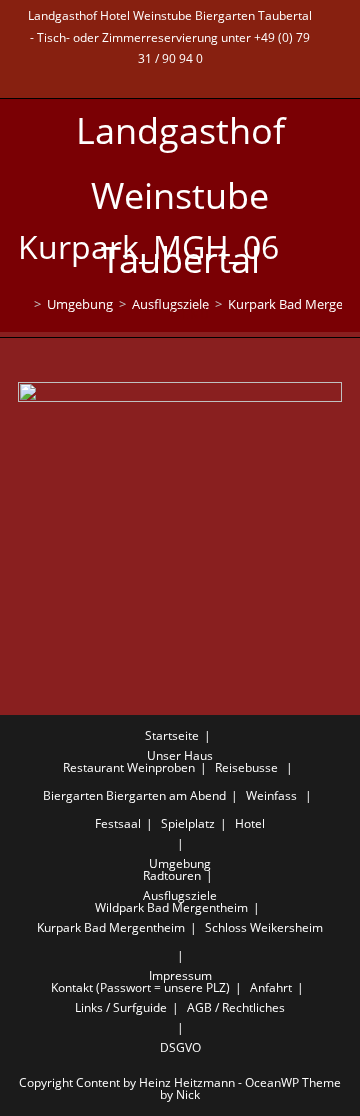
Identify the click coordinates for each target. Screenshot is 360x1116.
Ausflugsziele (180, 895)
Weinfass (271, 795)
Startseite (172, 735)
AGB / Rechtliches (236, 1007)
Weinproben (161, 767)
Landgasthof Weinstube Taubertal (180, 195)
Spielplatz (188, 823)
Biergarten (73, 795)
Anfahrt (271, 987)
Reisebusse (246, 767)
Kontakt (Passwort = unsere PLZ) (140, 987)
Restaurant (93, 767)
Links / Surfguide (121, 1007)
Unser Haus (180, 755)
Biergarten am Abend (166, 795)
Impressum (180, 975)
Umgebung (180, 863)
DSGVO (180, 1047)
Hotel (250, 823)
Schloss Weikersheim (264, 927)
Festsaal (118, 823)
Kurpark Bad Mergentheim (111, 927)
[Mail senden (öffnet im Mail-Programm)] (170, 79)
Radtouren (172, 875)
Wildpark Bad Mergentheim (171, 907)
